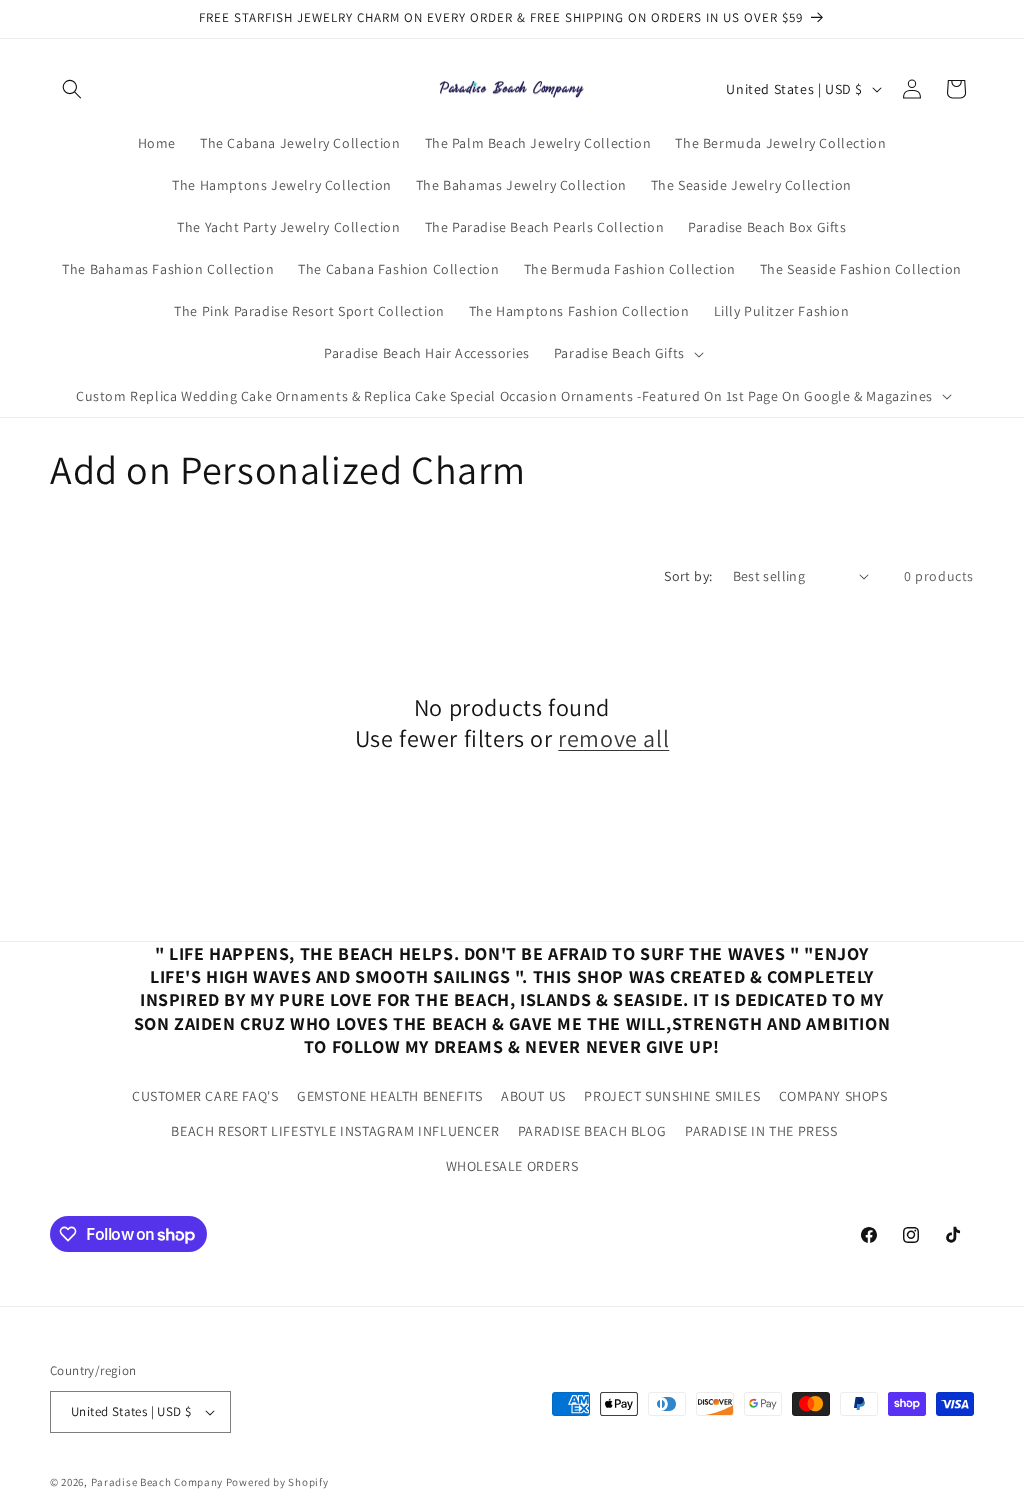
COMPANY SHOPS (833, 1096)
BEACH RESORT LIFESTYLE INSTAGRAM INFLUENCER (335, 1131)
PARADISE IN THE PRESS (761, 1131)
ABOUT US (533, 1096)
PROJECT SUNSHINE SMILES (672, 1096)
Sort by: (688, 576)
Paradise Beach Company (157, 1482)
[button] (72, 89)
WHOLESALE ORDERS (512, 1166)
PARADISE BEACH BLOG (592, 1131)
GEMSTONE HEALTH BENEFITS (389, 1096)
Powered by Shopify (277, 1482)
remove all (613, 738)
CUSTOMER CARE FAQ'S (205, 1096)
